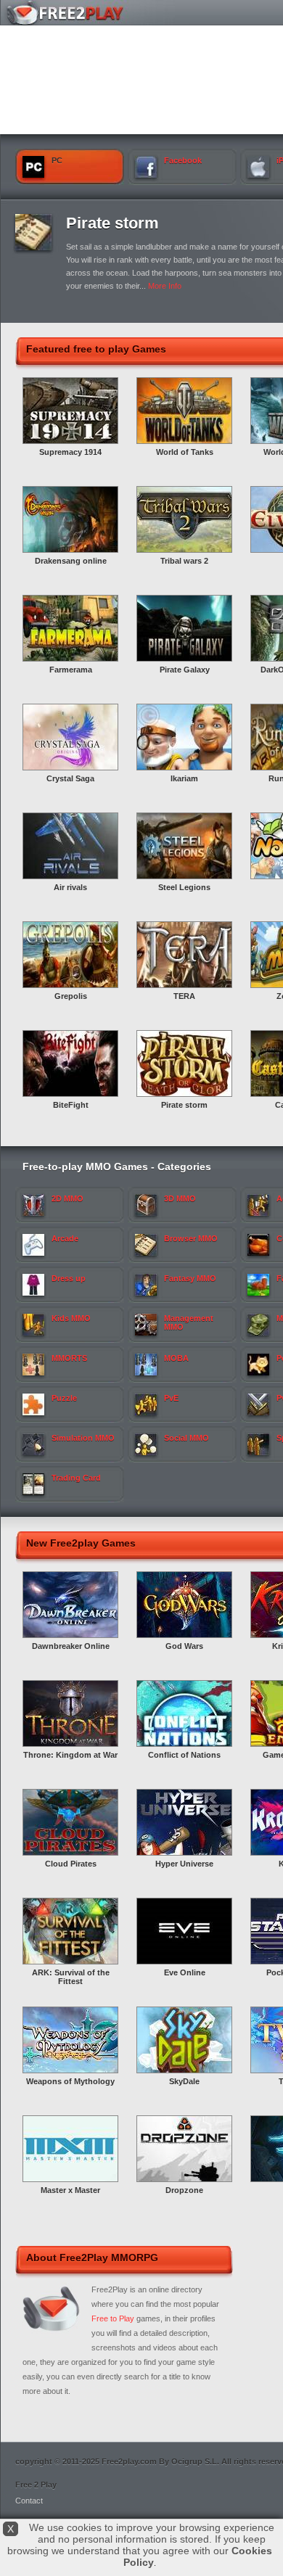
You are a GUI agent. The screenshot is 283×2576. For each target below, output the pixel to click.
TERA (184, 996)
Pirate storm (112, 223)
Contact (29, 2501)
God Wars (184, 1646)
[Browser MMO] (33, 247)
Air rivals (70, 887)
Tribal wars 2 (184, 561)
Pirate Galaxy (185, 670)
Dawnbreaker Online (71, 1646)
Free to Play (113, 2318)
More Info (165, 286)
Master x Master (70, 2190)
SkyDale (184, 2081)
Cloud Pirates (71, 1864)
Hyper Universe (184, 1864)
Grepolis (71, 996)
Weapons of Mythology (70, 2081)
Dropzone (184, 2190)
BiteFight (71, 1105)
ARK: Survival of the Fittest (71, 1977)
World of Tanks (185, 452)
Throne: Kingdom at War (70, 1755)
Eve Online (185, 1972)
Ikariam (184, 778)
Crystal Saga (70, 778)
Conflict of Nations (184, 1755)
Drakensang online (71, 561)
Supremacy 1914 (70, 452)
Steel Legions (184, 887)
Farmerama (71, 670)
